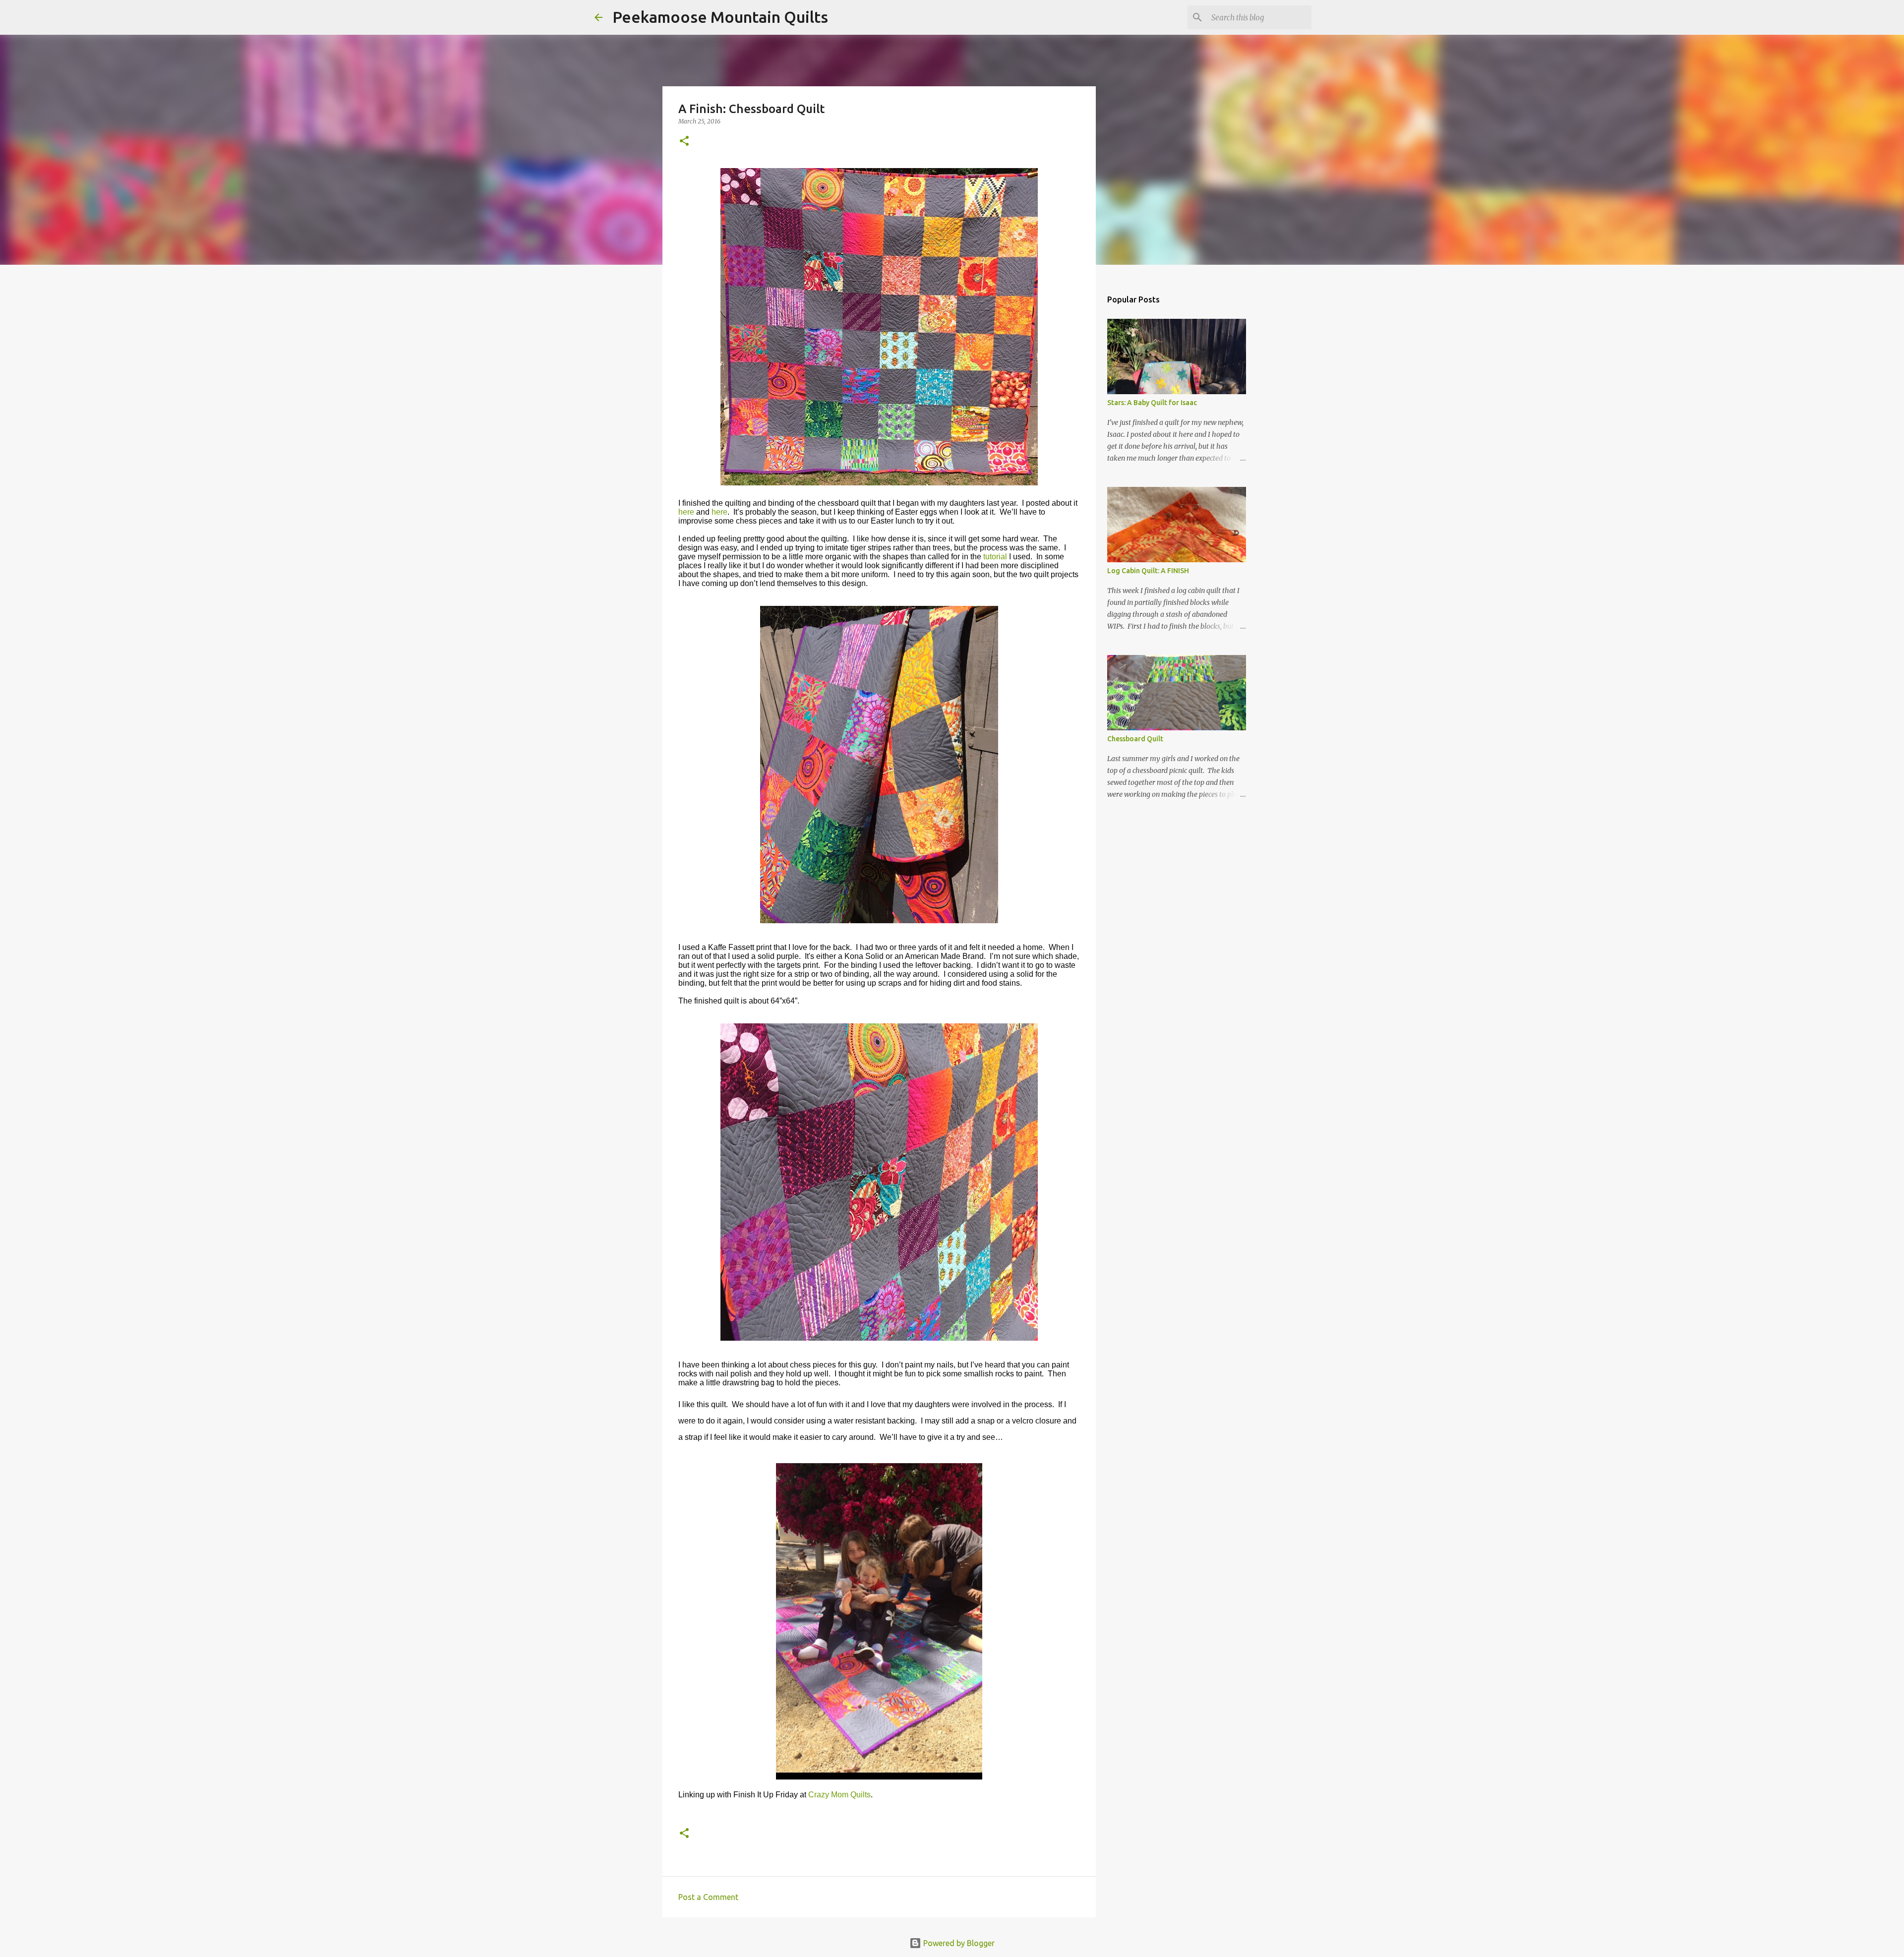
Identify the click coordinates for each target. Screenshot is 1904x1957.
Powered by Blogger (958, 1943)
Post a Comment (708, 1897)
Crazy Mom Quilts (839, 1795)
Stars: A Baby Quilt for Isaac (1152, 403)
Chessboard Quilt (1135, 739)
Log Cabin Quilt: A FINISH (1148, 571)
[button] (684, 142)
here (686, 512)
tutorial (995, 557)
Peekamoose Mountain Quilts (720, 17)
